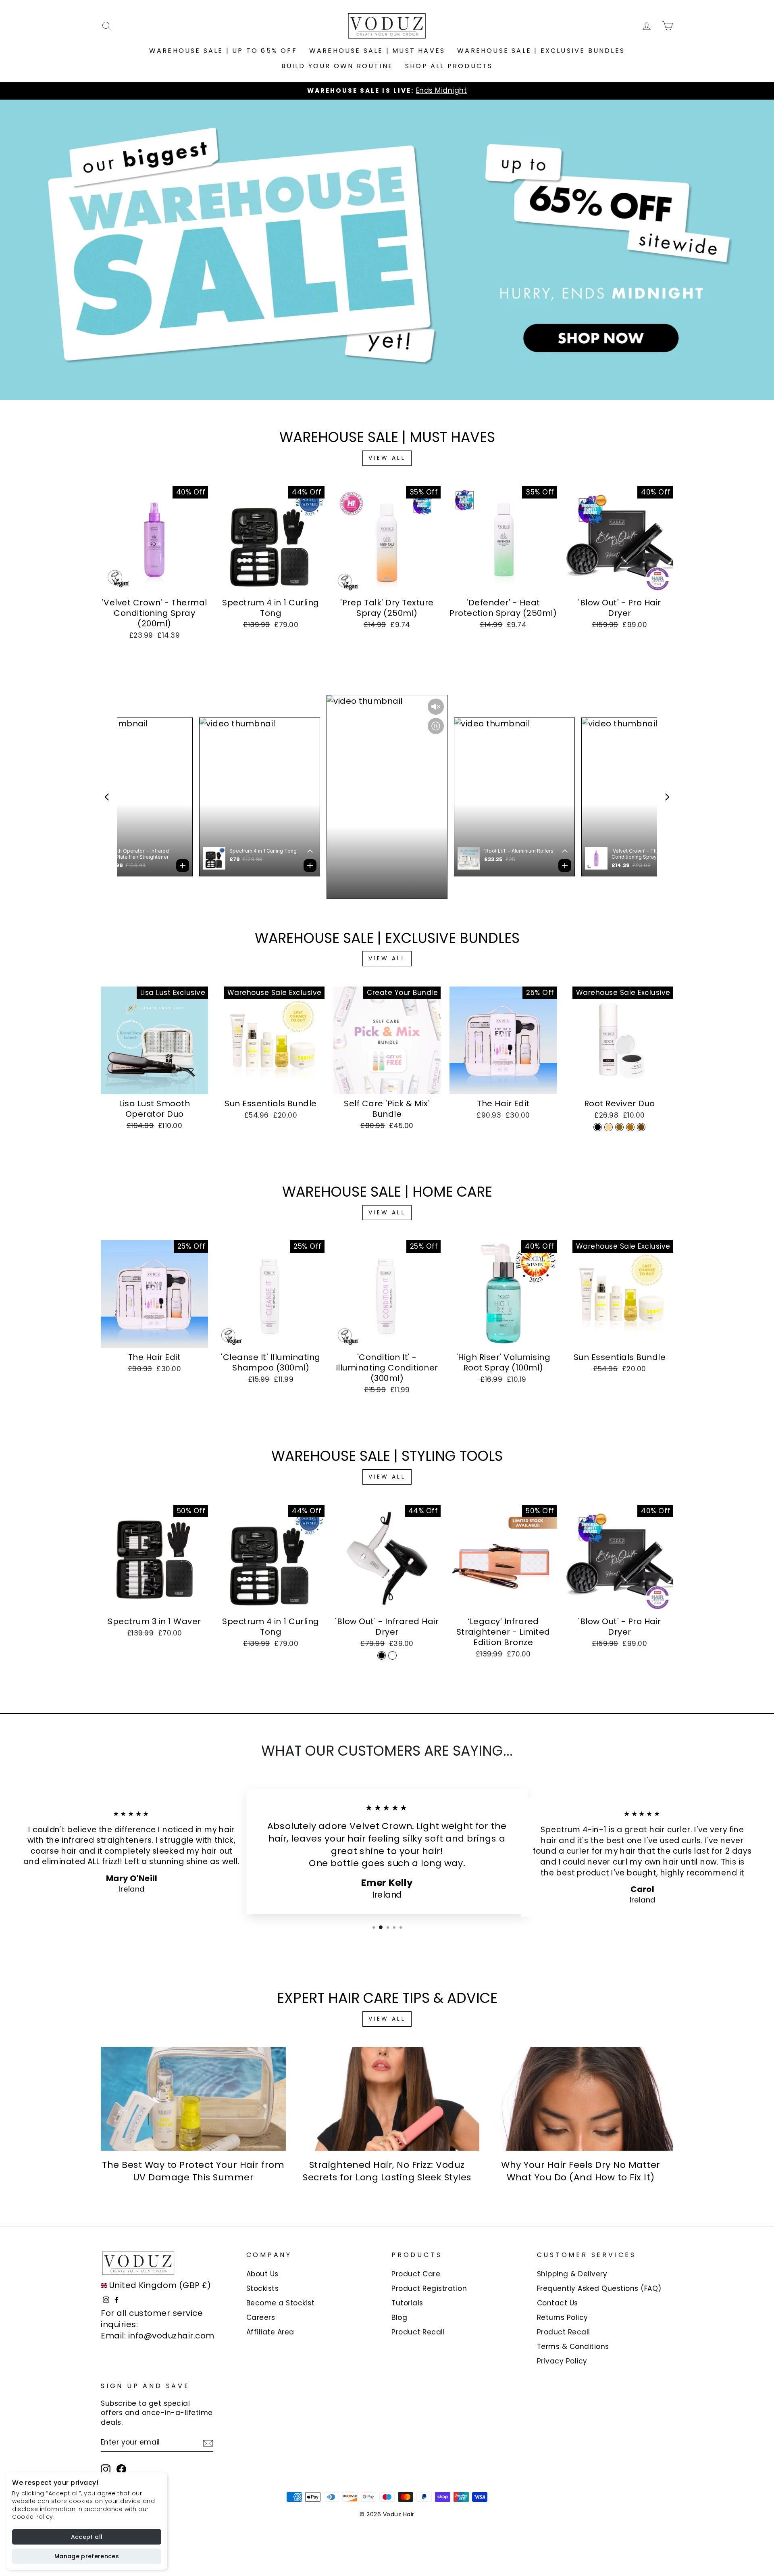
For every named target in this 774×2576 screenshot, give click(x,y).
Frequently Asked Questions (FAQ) (599, 2288)
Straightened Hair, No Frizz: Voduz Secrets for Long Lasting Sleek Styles (387, 2171)
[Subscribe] (208, 2443)
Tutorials (407, 2303)
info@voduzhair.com (171, 2336)
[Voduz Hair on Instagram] (106, 2469)
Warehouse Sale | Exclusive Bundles (541, 51)
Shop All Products (449, 66)
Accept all (87, 2537)
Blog (399, 2317)
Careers (261, 2317)
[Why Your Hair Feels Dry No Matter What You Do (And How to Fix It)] (581, 2099)
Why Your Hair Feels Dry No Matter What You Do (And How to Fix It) (581, 2171)
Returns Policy (563, 2317)
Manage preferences (87, 2556)
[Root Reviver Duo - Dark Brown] (641, 1127)
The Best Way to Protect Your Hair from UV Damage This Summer (193, 2171)
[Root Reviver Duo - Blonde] (609, 1127)
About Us (262, 2274)
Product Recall (418, 2332)
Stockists (263, 2288)
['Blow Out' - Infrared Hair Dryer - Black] (382, 1655)
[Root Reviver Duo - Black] (598, 1127)
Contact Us (558, 2303)
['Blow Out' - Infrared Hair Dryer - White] (392, 1655)
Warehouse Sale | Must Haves (377, 51)
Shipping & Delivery (572, 2274)
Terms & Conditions (573, 2347)
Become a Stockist (281, 2303)
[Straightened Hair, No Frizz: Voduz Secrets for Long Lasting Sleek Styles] (387, 2099)
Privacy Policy (562, 2361)
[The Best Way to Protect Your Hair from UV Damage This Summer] (193, 2099)
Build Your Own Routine (337, 66)
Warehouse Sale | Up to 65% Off (223, 51)
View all (387, 458)
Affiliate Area (270, 2332)
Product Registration (429, 2288)
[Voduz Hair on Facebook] (121, 2469)
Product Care (416, 2274)
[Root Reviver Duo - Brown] (630, 1127)
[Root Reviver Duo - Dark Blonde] (619, 1127)
